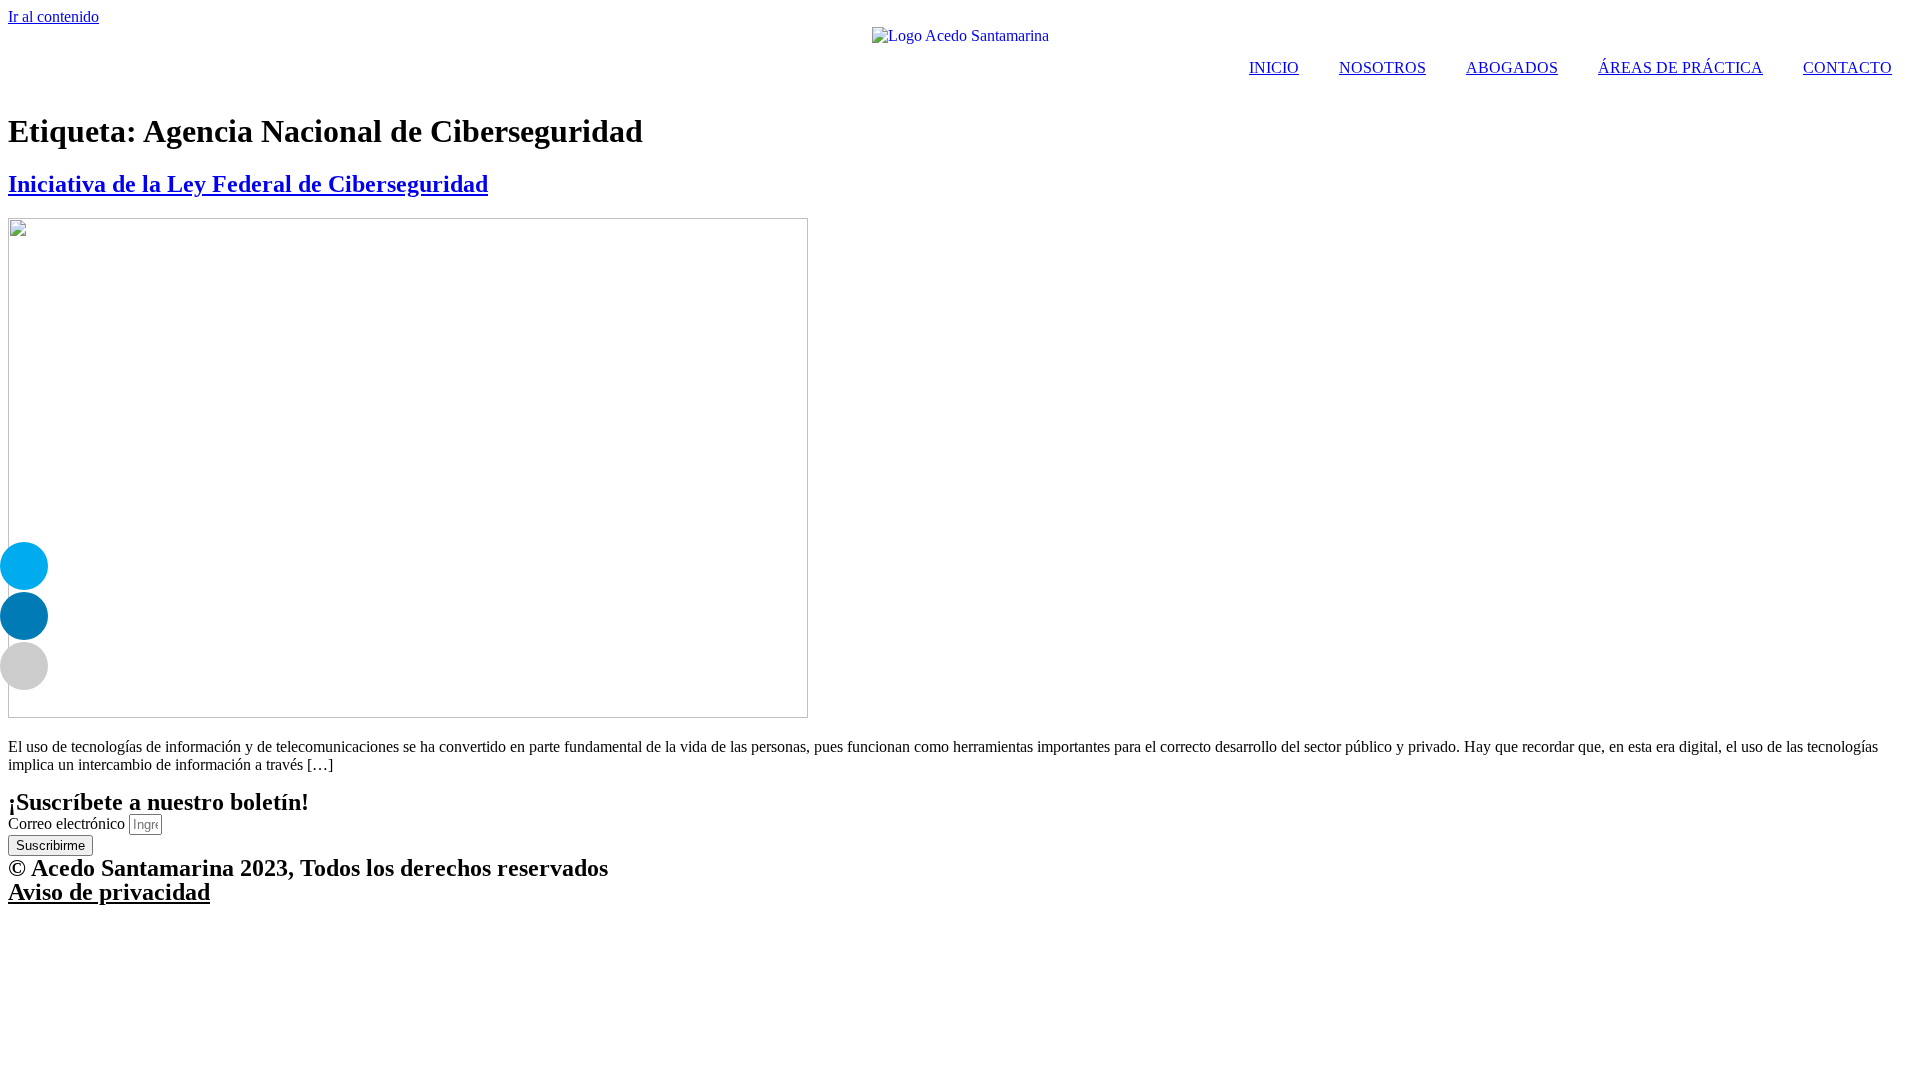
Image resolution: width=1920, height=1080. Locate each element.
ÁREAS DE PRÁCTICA (1680, 67)
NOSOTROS (1382, 67)
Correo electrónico (68, 823)
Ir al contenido (53, 16)
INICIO (1274, 67)
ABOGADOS (1512, 67)
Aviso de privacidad (109, 892)
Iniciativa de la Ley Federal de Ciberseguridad (248, 184)
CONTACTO (1847, 67)
